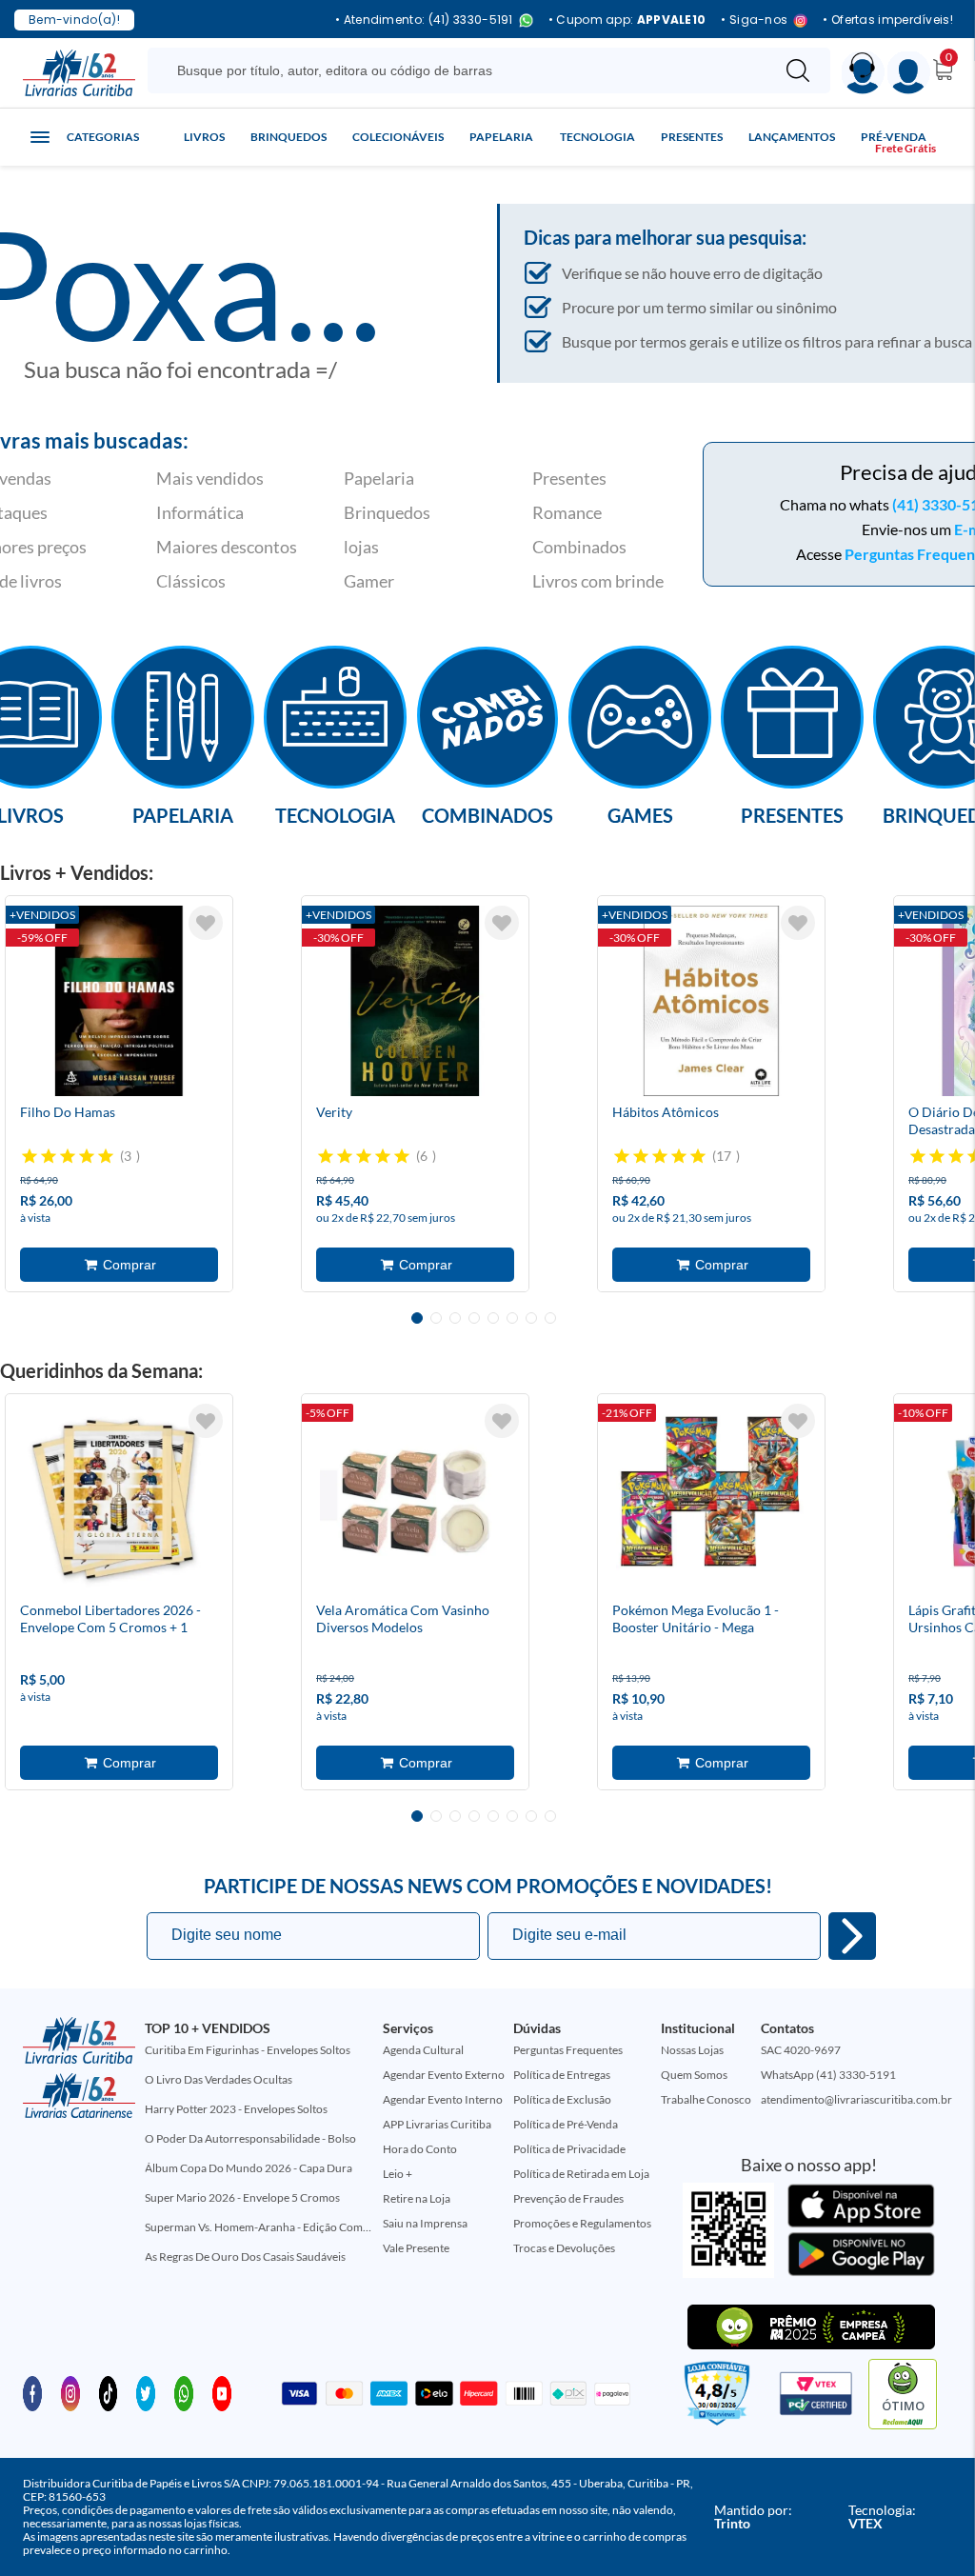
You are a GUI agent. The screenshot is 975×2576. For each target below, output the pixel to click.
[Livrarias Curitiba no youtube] (222, 2392)
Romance (567, 512)
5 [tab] (493, 1318)
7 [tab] (531, 1318)
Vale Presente (416, 2248)
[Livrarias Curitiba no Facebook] (32, 2392)
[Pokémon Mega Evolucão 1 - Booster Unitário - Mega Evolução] (711, 1499)
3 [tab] (455, 1318)
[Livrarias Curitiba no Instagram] (70, 2392)
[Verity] (415, 1001)
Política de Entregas (562, 2075)
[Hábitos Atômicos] (711, 1001)
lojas (361, 547)
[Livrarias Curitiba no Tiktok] (109, 2392)
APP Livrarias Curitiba (437, 2124)
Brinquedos (289, 137)
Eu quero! (852, 1936)
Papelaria (501, 137)
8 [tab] (550, 1318)
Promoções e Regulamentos (582, 2223)
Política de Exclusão (562, 2099)
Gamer (369, 581)
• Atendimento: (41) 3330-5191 (424, 20)
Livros (204, 137)
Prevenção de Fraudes (568, 2198)
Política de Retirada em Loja (581, 2174)
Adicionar (119, 1265)
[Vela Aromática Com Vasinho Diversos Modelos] (415, 1499)
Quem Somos (694, 2075)
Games (640, 814)
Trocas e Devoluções (564, 2248)
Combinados (579, 547)
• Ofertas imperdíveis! (888, 20)
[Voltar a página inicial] (79, 71)
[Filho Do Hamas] (119, 1001)
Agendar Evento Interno (443, 2099)
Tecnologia (597, 137)
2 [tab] (436, 1318)
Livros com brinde (598, 581)
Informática (200, 512)
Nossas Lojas (692, 2050)
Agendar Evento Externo (444, 2075)
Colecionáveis (398, 137)
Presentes (692, 137)
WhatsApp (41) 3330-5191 (828, 2075)
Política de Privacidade (569, 2149)
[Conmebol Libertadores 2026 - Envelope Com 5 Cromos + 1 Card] (119, 1499)
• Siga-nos (754, 20)
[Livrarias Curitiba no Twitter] (146, 2392)
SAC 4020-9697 (801, 2050)
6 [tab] (512, 1318)
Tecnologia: (882, 2516)
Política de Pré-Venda (566, 2124)
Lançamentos (792, 137)
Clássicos (191, 581)
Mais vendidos (210, 478)
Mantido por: (753, 2516)
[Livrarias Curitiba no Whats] (184, 2392)
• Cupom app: (627, 20)
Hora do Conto (420, 2149)
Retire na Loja (417, 2198)
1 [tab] (417, 1318)
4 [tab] (474, 1318)
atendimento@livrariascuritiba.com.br (856, 2099)
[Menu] (909, 73)
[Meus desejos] (206, 923)
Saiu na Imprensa (425, 2223)
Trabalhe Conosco (706, 2099)
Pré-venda (894, 137)
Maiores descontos (227, 547)
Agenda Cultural (423, 2050)
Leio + (398, 2174)
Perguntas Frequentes (568, 2050)
